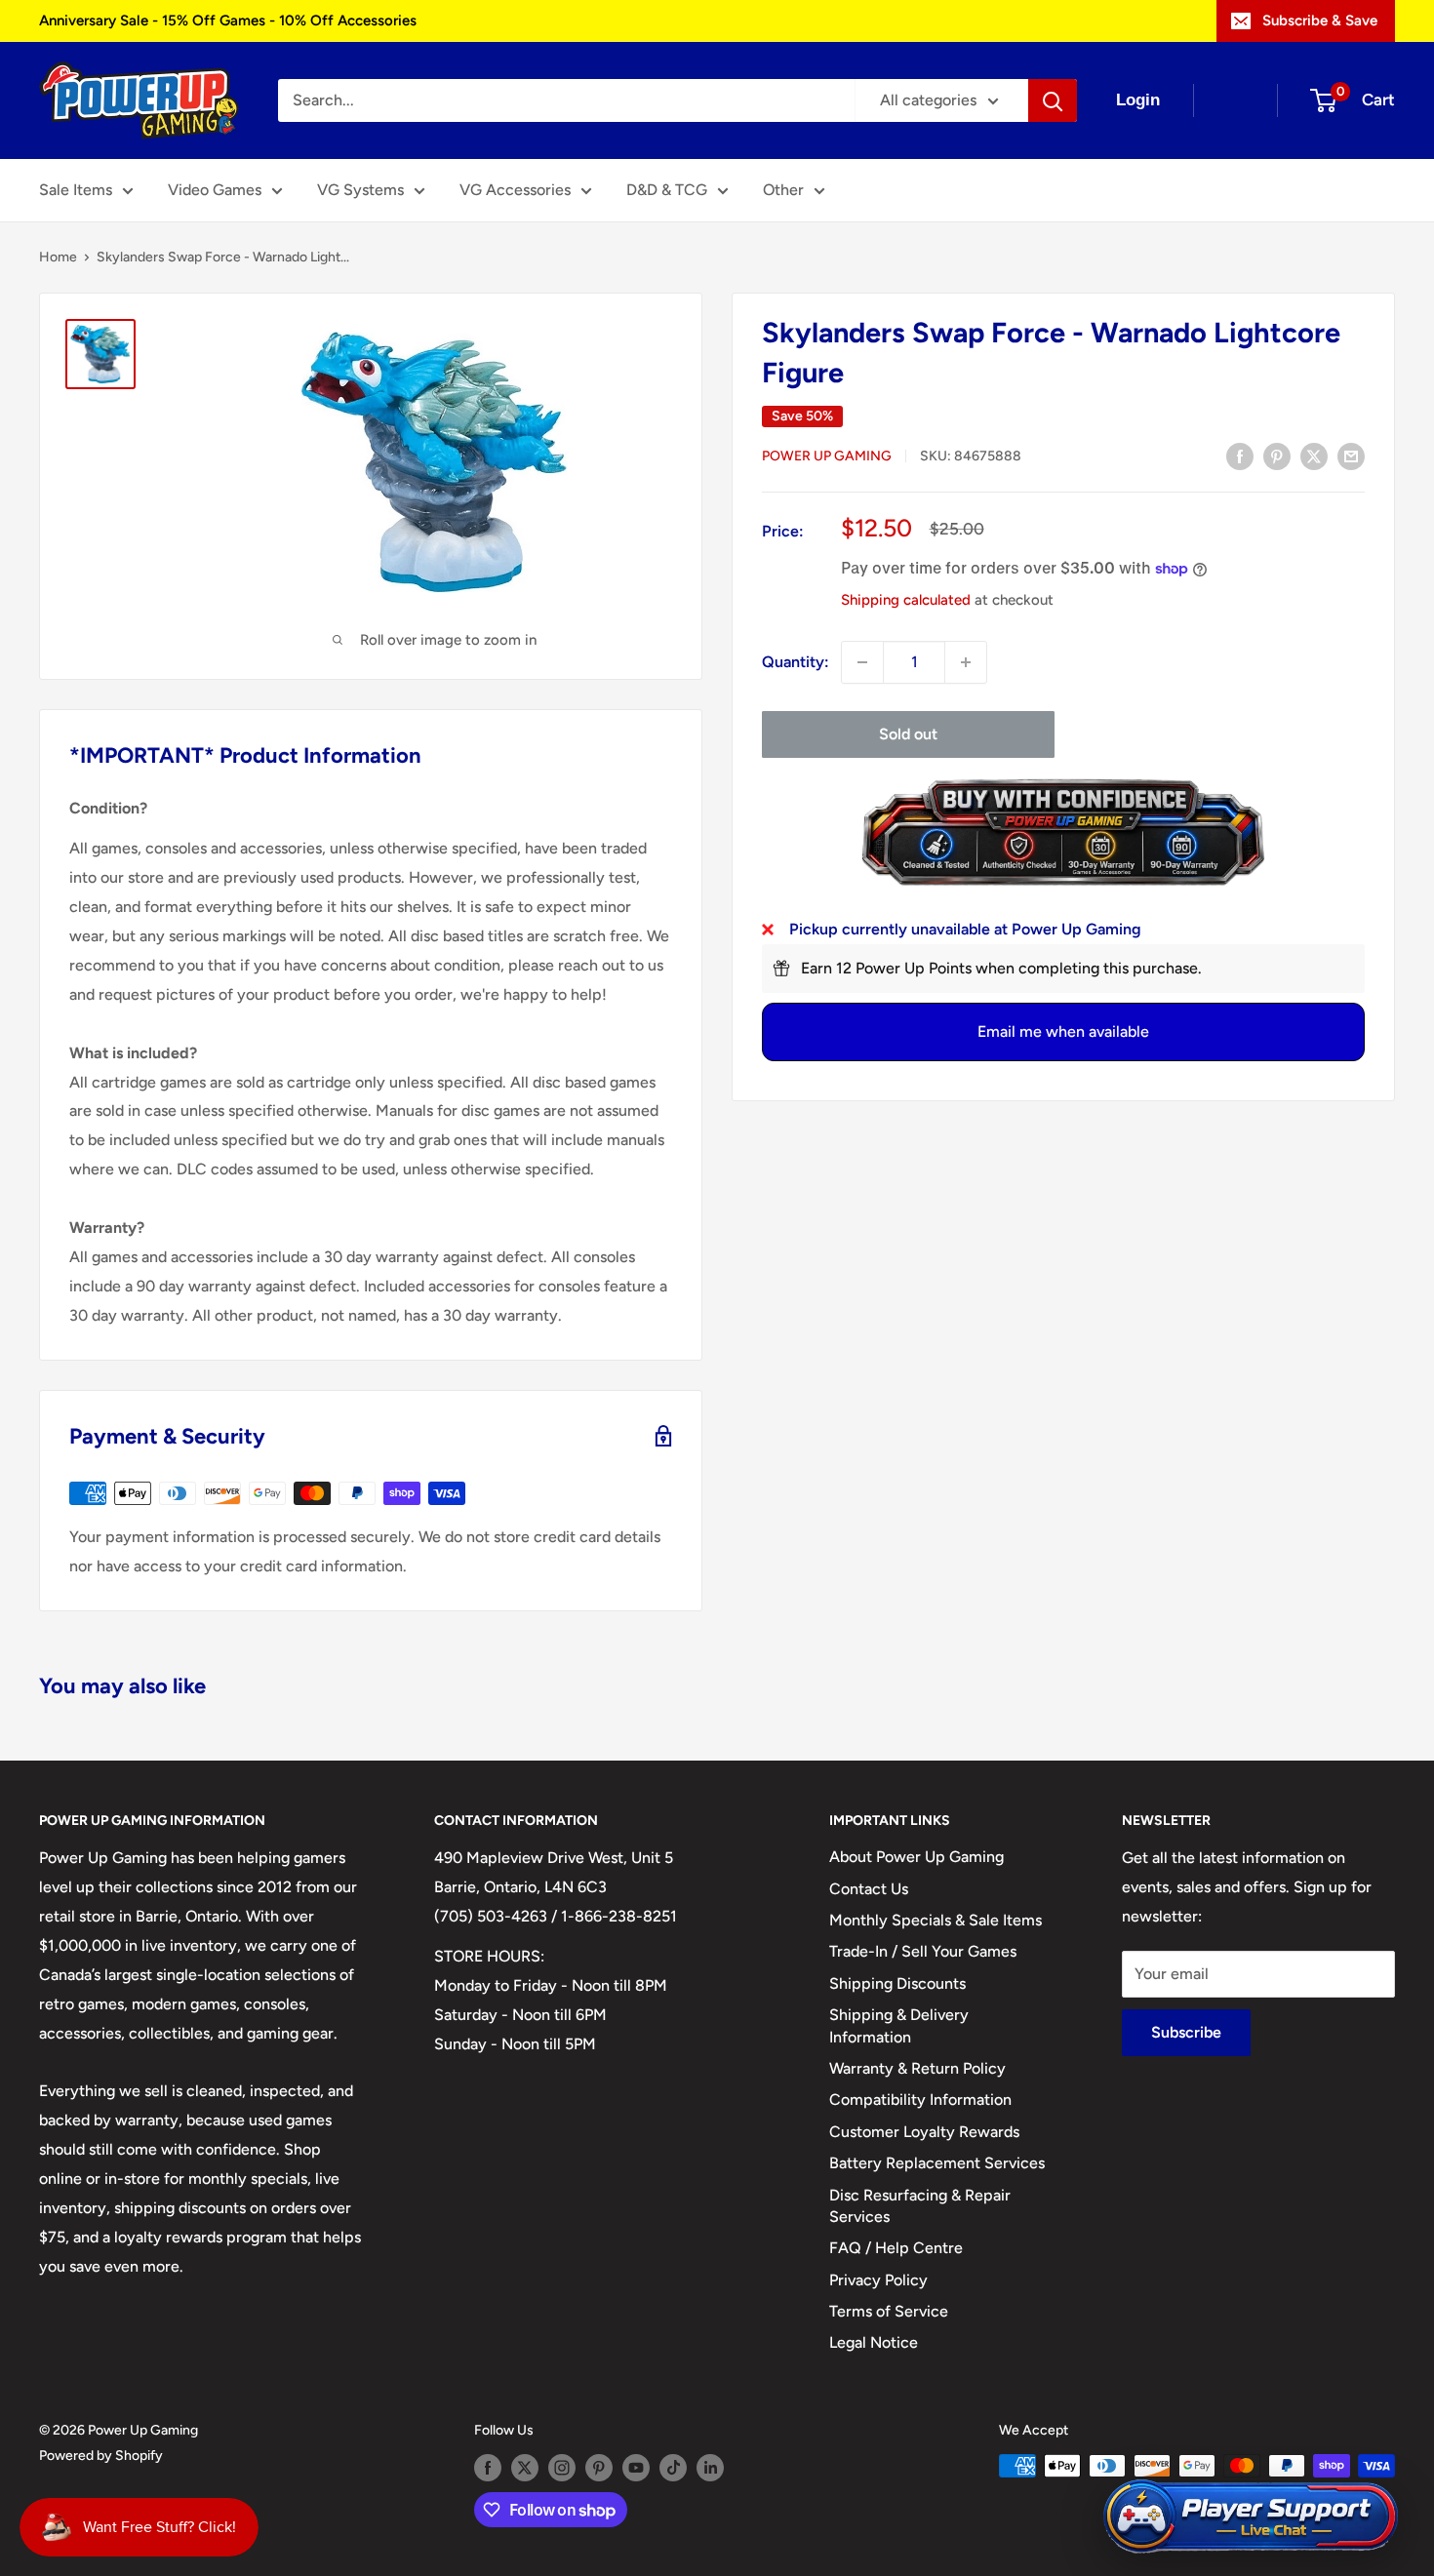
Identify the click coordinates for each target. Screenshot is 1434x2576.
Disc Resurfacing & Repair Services (920, 2206)
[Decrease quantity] (862, 662)
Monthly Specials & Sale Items (936, 1920)
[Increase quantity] (966, 662)
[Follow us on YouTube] (636, 2468)
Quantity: (796, 662)
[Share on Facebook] (1240, 456)
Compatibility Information (920, 2100)
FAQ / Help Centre (896, 2248)
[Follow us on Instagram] (562, 2468)
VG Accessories (515, 190)
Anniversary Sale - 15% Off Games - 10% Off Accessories (228, 20)
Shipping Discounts (897, 1983)
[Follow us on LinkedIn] (710, 2468)
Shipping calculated (906, 600)
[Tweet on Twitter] (1314, 456)
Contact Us (869, 1889)
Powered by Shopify (101, 2456)
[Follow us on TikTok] (673, 2468)
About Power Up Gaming (916, 1857)
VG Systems (360, 190)
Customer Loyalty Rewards (924, 2132)
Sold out (908, 734)
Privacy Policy (878, 2280)
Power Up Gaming (827, 457)
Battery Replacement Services (937, 2163)
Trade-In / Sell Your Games (923, 1951)
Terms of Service (889, 2311)
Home (58, 257)
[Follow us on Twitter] (525, 2468)
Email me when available (1063, 1031)
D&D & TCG (667, 190)
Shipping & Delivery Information (899, 2025)
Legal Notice (874, 2342)
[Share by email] (1351, 456)
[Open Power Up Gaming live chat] (1251, 2517)
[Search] (1053, 100)
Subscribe (1186, 2032)
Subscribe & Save (1320, 20)
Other (783, 190)
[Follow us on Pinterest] (599, 2468)
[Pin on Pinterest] (1277, 456)
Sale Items (76, 190)
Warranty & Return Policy (917, 2068)
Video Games (215, 190)
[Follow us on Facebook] (488, 2468)
